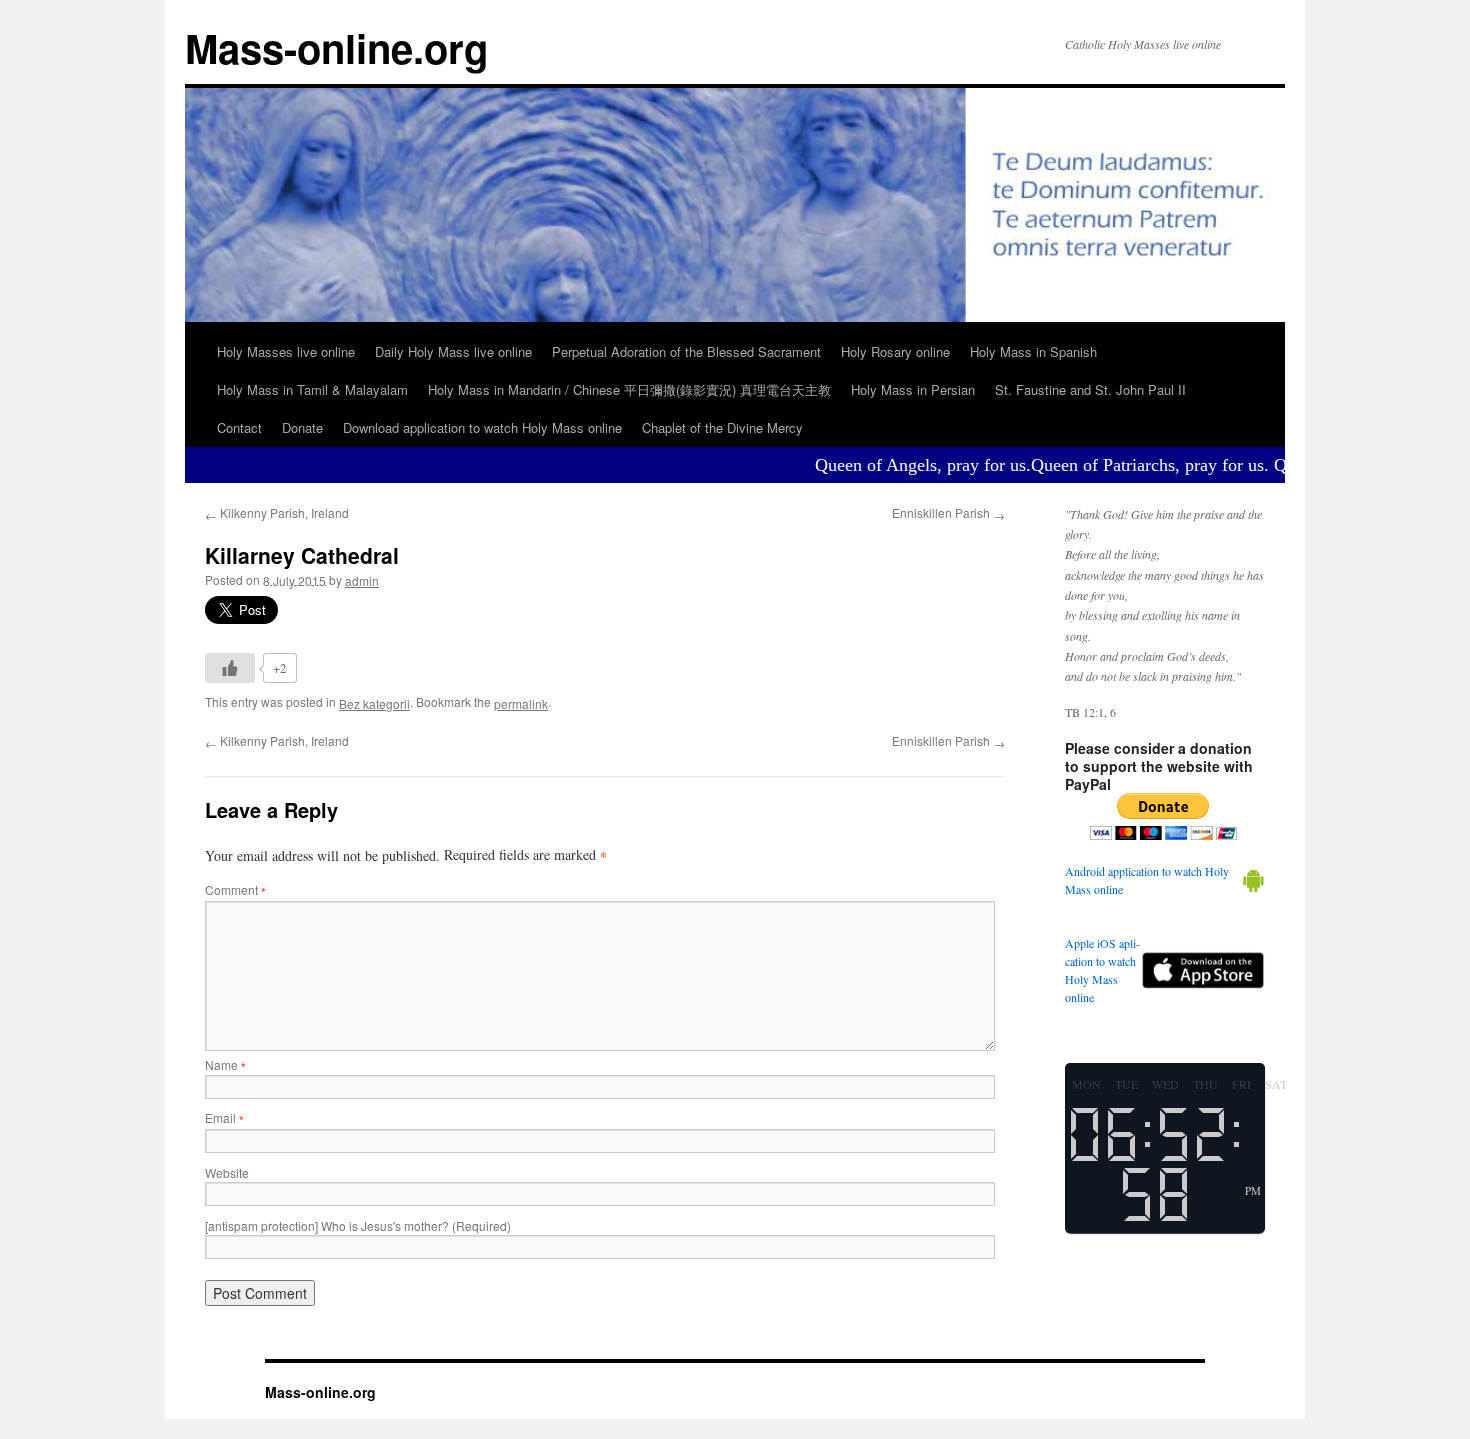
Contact (239, 427)
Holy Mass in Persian (913, 389)
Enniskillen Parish (948, 512)
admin (362, 580)
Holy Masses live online (286, 351)
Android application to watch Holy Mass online (1147, 880)
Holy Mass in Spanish (1033, 351)
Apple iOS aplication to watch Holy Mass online (1102, 970)
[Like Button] (230, 668)
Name (225, 1064)
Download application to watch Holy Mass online (482, 427)
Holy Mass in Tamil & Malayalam (312, 389)
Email (224, 1117)
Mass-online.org (336, 47)
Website (227, 1172)
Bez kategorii (374, 703)
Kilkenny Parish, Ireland (277, 512)
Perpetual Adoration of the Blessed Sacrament (686, 351)
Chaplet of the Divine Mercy (722, 427)
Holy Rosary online (895, 351)
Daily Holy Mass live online (453, 351)
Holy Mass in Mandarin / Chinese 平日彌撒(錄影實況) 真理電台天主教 (629, 389)
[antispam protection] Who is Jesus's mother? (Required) (358, 1225)
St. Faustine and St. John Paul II (1090, 389)
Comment (235, 889)
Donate (302, 427)
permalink (521, 703)
